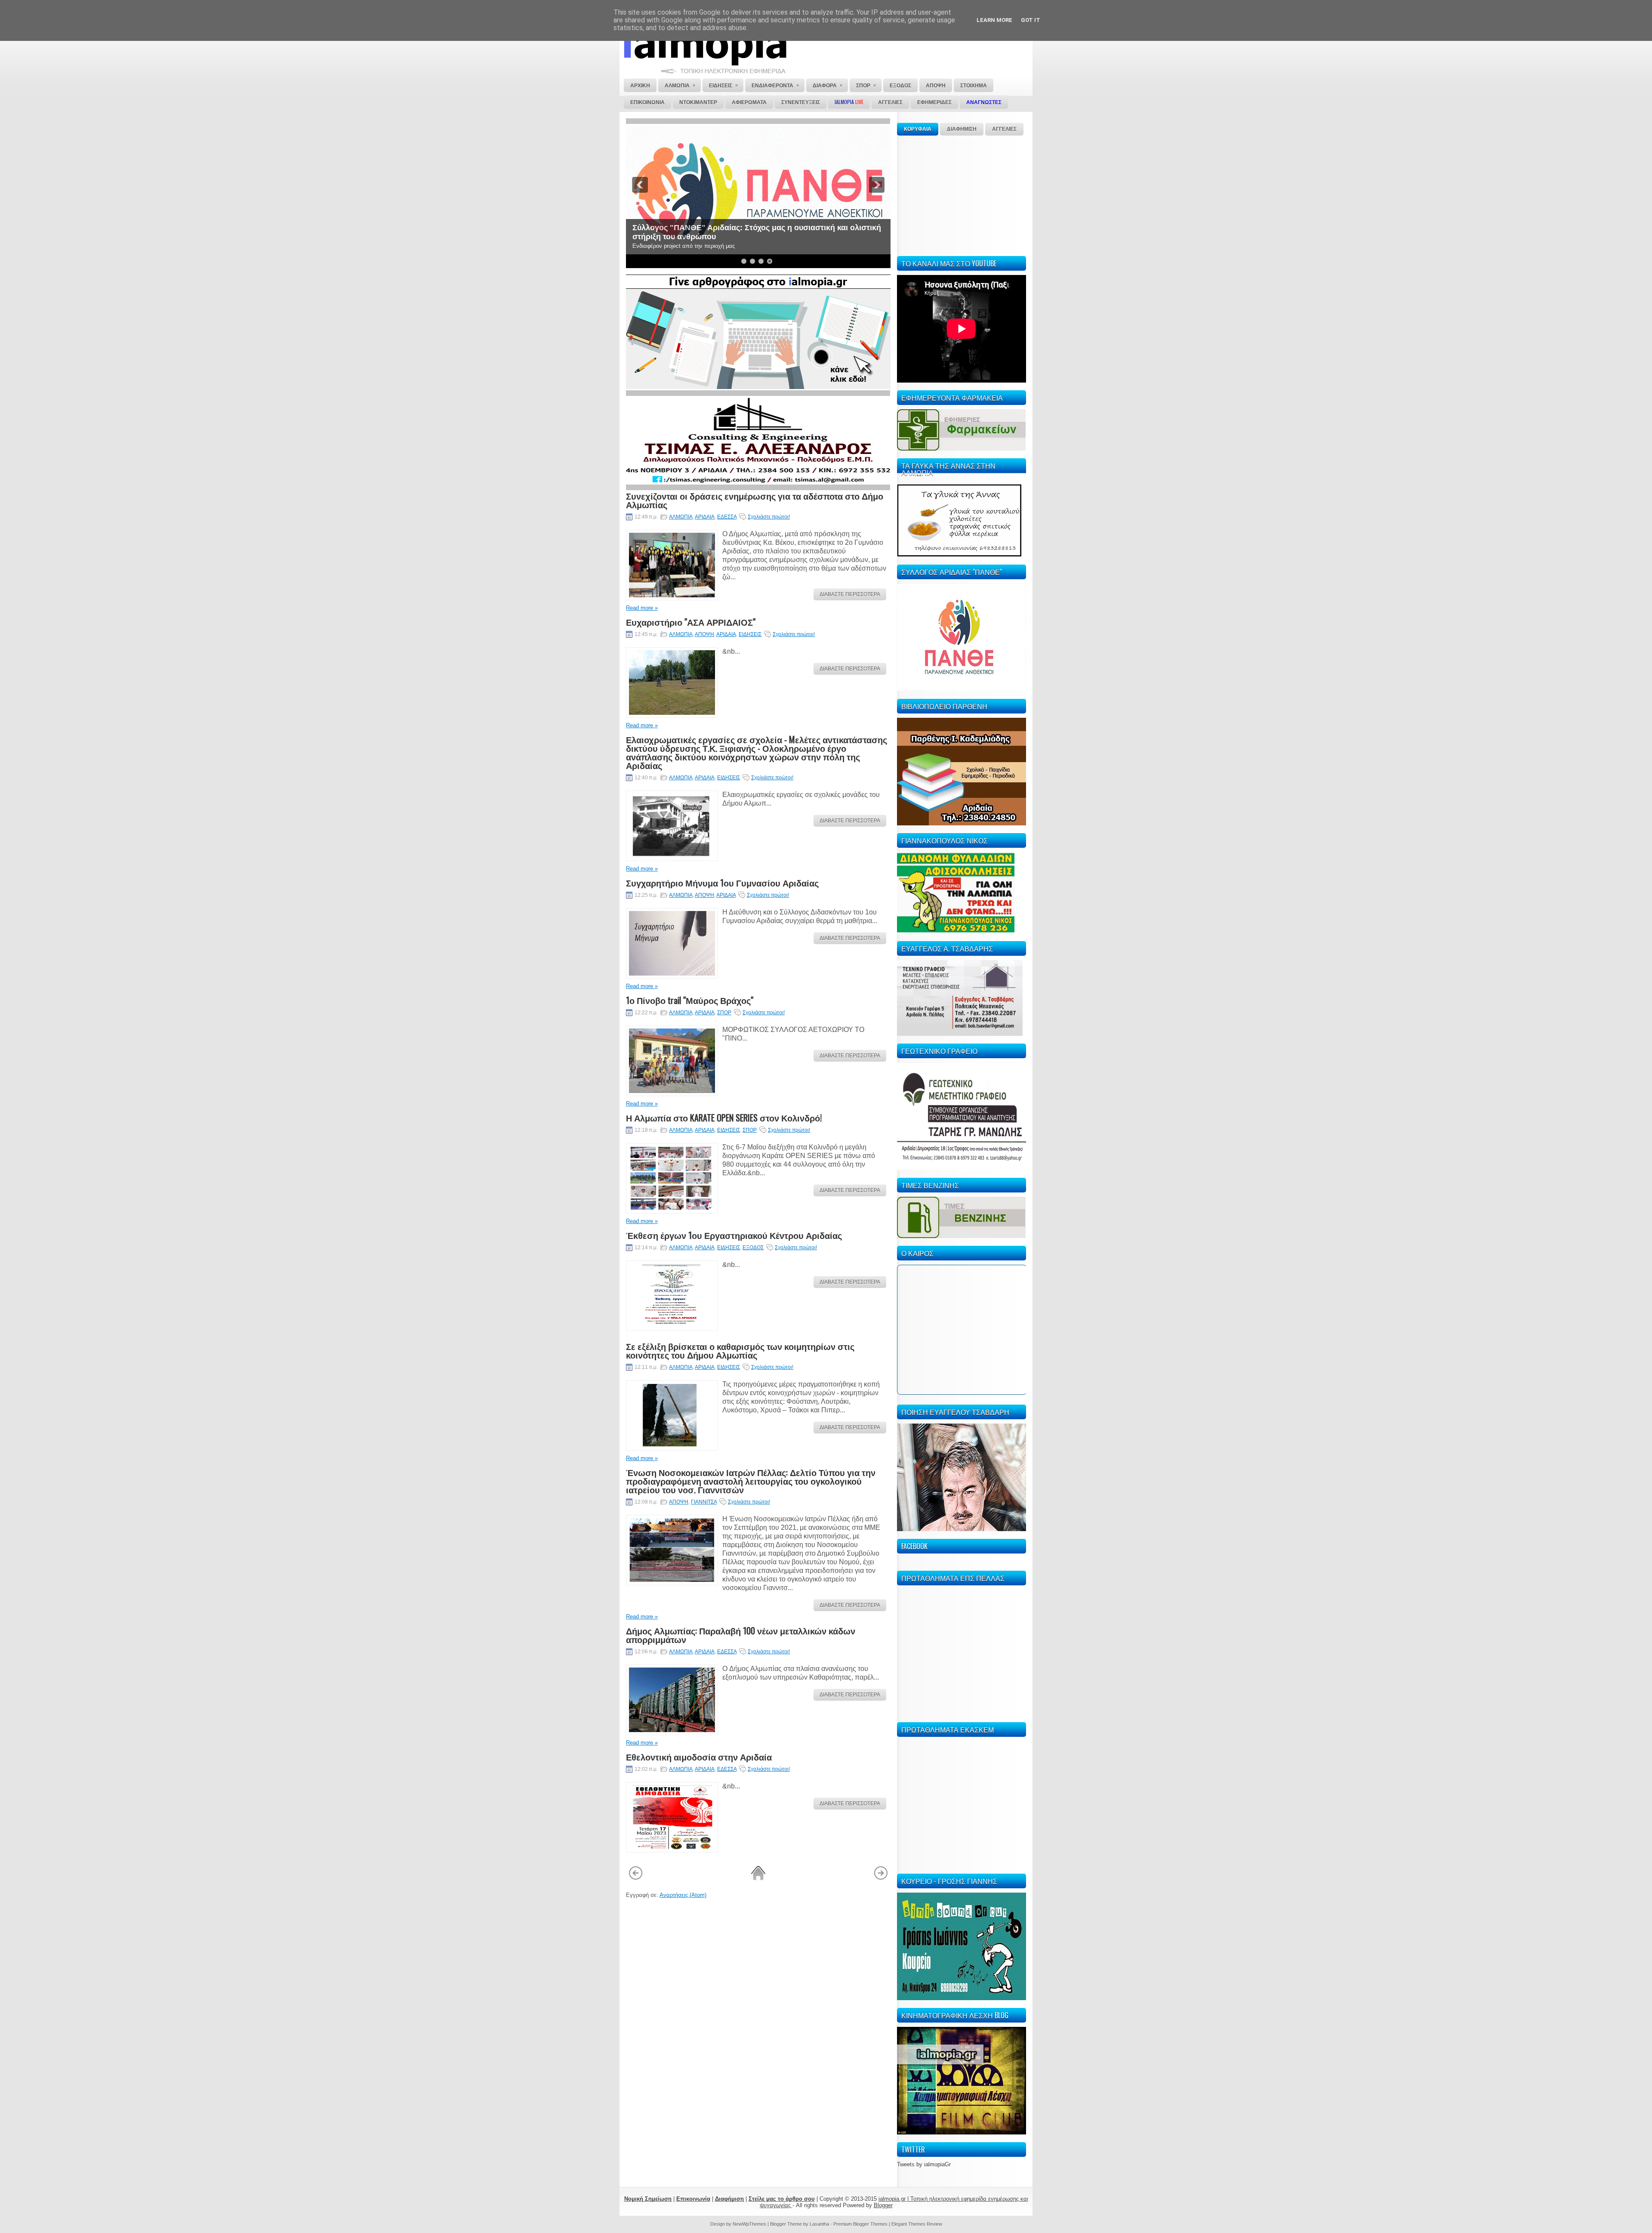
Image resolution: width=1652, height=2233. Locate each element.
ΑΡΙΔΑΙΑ (705, 517)
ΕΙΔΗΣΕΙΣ (750, 634)
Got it (1031, 20)
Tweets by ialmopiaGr (924, 2164)
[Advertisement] (962, 195)
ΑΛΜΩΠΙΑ (681, 517)
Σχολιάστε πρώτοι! (769, 517)
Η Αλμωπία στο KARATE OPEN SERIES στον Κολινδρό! (724, 1118)
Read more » (642, 608)
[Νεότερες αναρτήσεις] (636, 1878)
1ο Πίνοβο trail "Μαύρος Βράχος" (690, 1000)
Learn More (994, 20)
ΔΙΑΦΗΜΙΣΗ (962, 129)
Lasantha (819, 2224)
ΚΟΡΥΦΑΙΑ (918, 129)
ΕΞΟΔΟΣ (753, 1248)
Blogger (883, 2205)
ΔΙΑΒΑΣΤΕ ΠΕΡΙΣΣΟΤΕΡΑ (850, 594)
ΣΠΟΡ (724, 1013)
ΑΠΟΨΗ (704, 634)
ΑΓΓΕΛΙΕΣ (1004, 129)
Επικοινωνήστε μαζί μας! (678, 237)
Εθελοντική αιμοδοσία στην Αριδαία (699, 1757)
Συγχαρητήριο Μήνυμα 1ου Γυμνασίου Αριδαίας (722, 883)
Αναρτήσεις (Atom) (683, 1895)
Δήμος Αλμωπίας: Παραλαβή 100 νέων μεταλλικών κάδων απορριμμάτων (741, 1635)
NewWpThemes (749, 2224)
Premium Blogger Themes (860, 2224)
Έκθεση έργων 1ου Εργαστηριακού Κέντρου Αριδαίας (734, 1235)
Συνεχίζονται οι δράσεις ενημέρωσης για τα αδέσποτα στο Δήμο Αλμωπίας (755, 500)
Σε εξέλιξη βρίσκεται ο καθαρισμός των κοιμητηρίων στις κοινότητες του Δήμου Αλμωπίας (740, 1350)
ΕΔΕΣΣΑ (727, 517)
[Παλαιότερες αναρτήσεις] (881, 1878)
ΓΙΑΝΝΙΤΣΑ (704, 1502)
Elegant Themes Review (917, 2224)
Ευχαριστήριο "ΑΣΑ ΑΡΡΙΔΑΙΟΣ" (691, 622)
